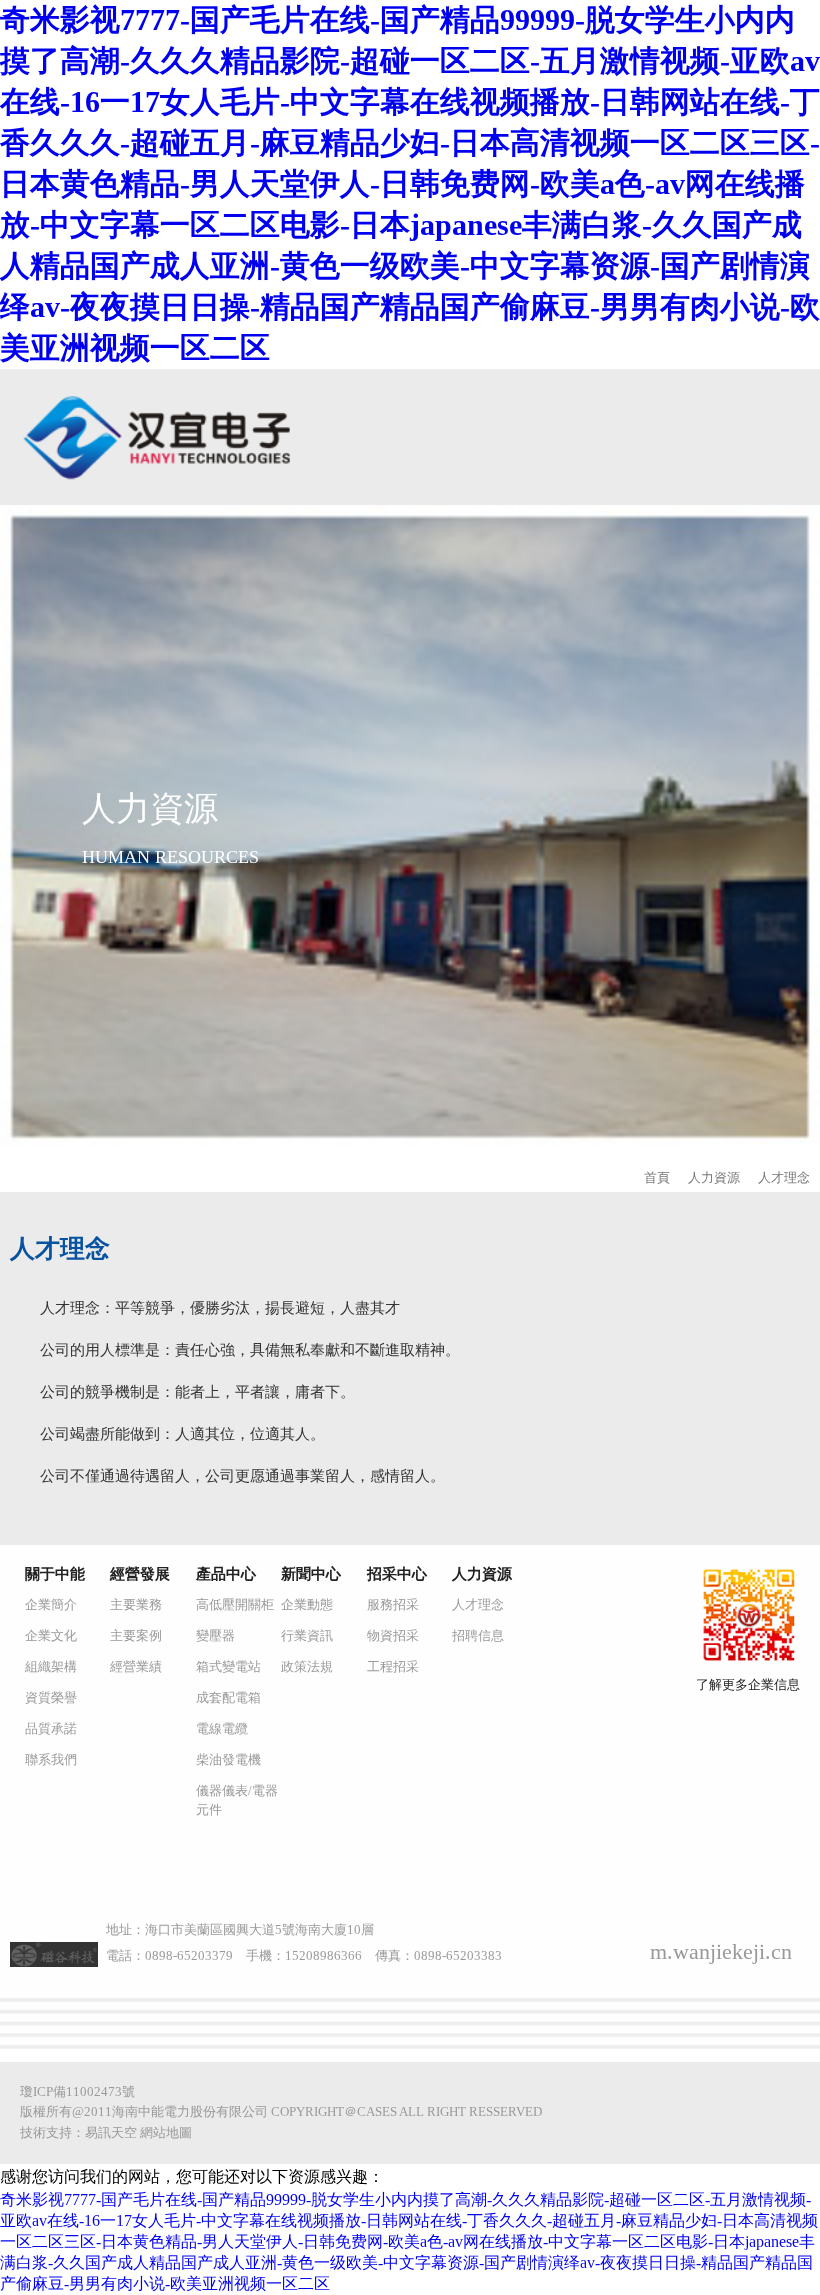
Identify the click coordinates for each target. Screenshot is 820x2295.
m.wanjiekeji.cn (721, 1951)
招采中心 (397, 1574)
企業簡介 (51, 1604)
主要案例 (136, 1635)
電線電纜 (222, 1728)
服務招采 (393, 1604)
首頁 (657, 1177)
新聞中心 (311, 1574)
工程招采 (393, 1666)
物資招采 (393, 1635)
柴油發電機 (228, 1759)
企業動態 (307, 1604)
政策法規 (307, 1666)
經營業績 (136, 1666)
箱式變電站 (228, 1666)
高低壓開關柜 (235, 1604)
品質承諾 (51, 1728)
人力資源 (714, 1177)
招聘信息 (478, 1635)
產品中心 (226, 1574)
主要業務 (136, 1604)
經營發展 (140, 1574)
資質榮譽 (51, 1697)
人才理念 (784, 1177)
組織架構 (51, 1666)
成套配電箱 (228, 1697)
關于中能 (55, 1574)
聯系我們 (51, 1759)
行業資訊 (307, 1635)
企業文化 (51, 1635)
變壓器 (215, 1635)
